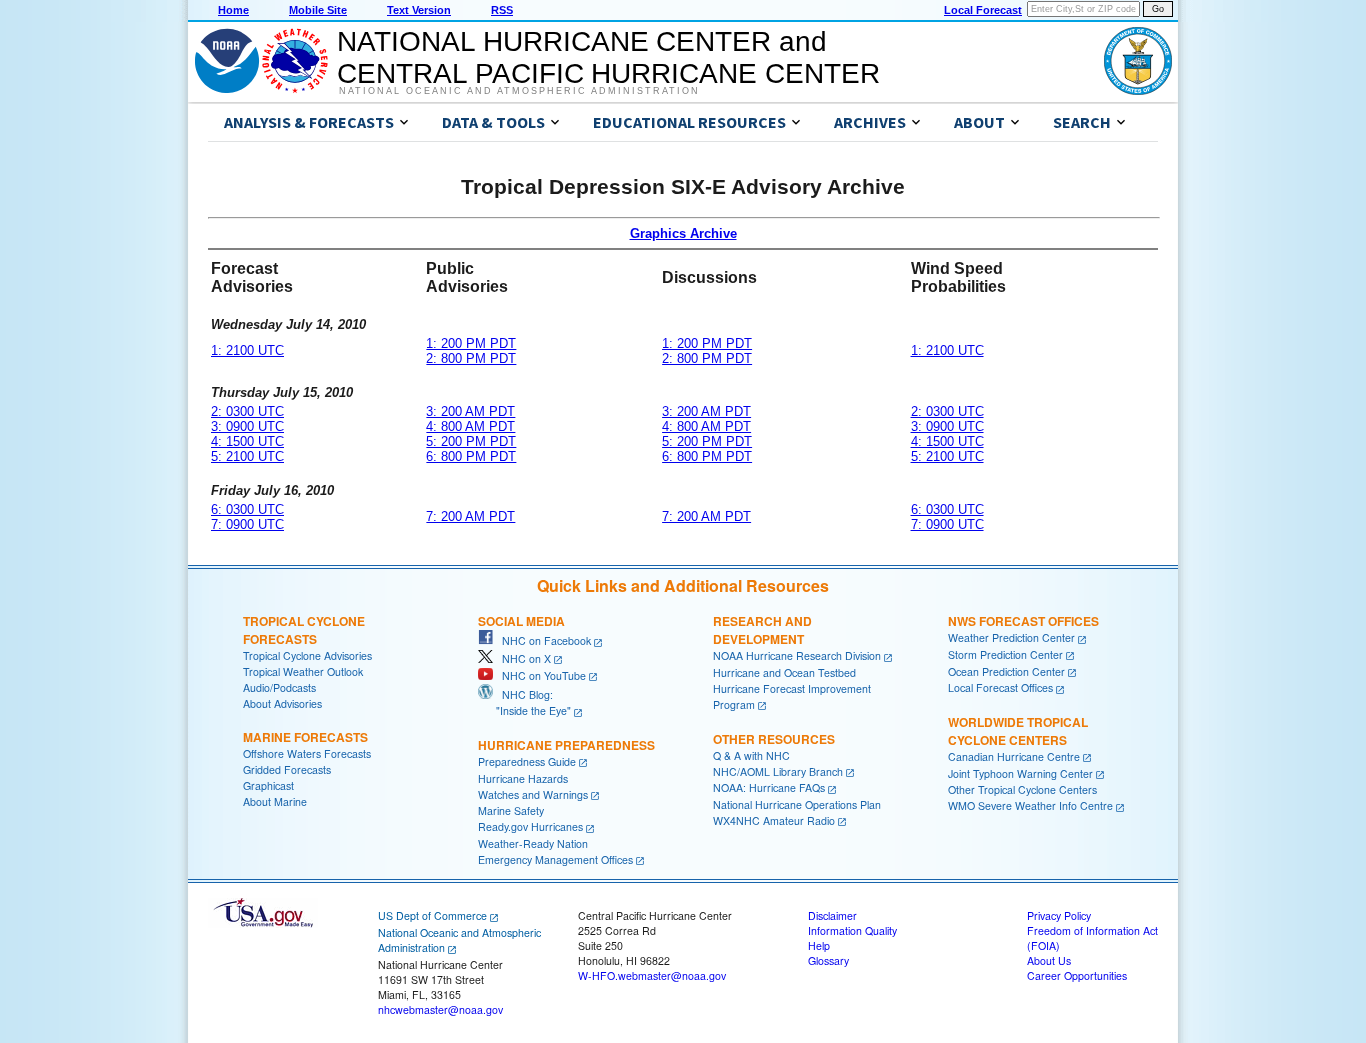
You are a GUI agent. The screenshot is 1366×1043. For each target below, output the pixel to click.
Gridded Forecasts (287, 769)
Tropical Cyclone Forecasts (304, 630)
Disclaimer (832, 915)
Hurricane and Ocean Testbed (784, 672)
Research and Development (762, 630)
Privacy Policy (1059, 915)
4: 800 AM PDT (470, 426)
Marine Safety (511, 810)
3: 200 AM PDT (470, 411)
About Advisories (282, 703)
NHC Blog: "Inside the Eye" (524, 702)
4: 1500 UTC (247, 441)
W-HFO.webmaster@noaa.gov (652, 975)
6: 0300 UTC (247, 509)
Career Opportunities (1077, 975)
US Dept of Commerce (432, 915)
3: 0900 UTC (247, 426)
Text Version (419, 10)
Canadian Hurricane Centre (1014, 756)
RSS (502, 10)
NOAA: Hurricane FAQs (769, 787)
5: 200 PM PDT (471, 441)
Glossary (828, 960)
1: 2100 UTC (247, 350)
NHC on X (522, 658)
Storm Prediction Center (1005, 654)
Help (819, 945)
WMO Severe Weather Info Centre (1030, 805)
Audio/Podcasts (279, 687)
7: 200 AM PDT (470, 516)
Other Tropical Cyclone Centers (1022, 789)
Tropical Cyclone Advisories (307, 655)
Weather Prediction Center (1011, 637)
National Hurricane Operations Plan (797, 804)
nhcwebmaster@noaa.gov (440, 1009)
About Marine (275, 801)
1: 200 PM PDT (471, 343)
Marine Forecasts (305, 737)
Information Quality (852, 930)
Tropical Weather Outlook (303, 671)
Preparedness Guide (527, 761)
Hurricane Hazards (523, 778)
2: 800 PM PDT (471, 358)
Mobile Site (318, 10)
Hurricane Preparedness (566, 745)
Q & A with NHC (751, 755)
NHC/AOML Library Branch (778, 771)
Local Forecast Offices (1000, 687)
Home (233, 10)
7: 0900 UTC (247, 524)
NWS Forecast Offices (1023, 621)
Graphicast (268, 785)
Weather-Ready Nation (533, 843)
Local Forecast (983, 10)
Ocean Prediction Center (1006, 671)
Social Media (521, 621)
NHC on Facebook (542, 640)
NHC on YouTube (539, 675)
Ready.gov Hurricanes (530, 826)
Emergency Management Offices (555, 859)
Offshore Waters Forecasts (307, 753)
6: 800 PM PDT (471, 456)
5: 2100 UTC (247, 456)
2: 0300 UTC (247, 411)
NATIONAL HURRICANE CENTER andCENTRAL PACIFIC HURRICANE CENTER (608, 57)
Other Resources (774, 739)
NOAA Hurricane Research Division (797, 655)
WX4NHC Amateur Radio (774, 820)
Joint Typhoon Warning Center (1020, 773)
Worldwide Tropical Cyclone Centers (1018, 731)
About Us (1049, 960)
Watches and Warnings (533, 794)
